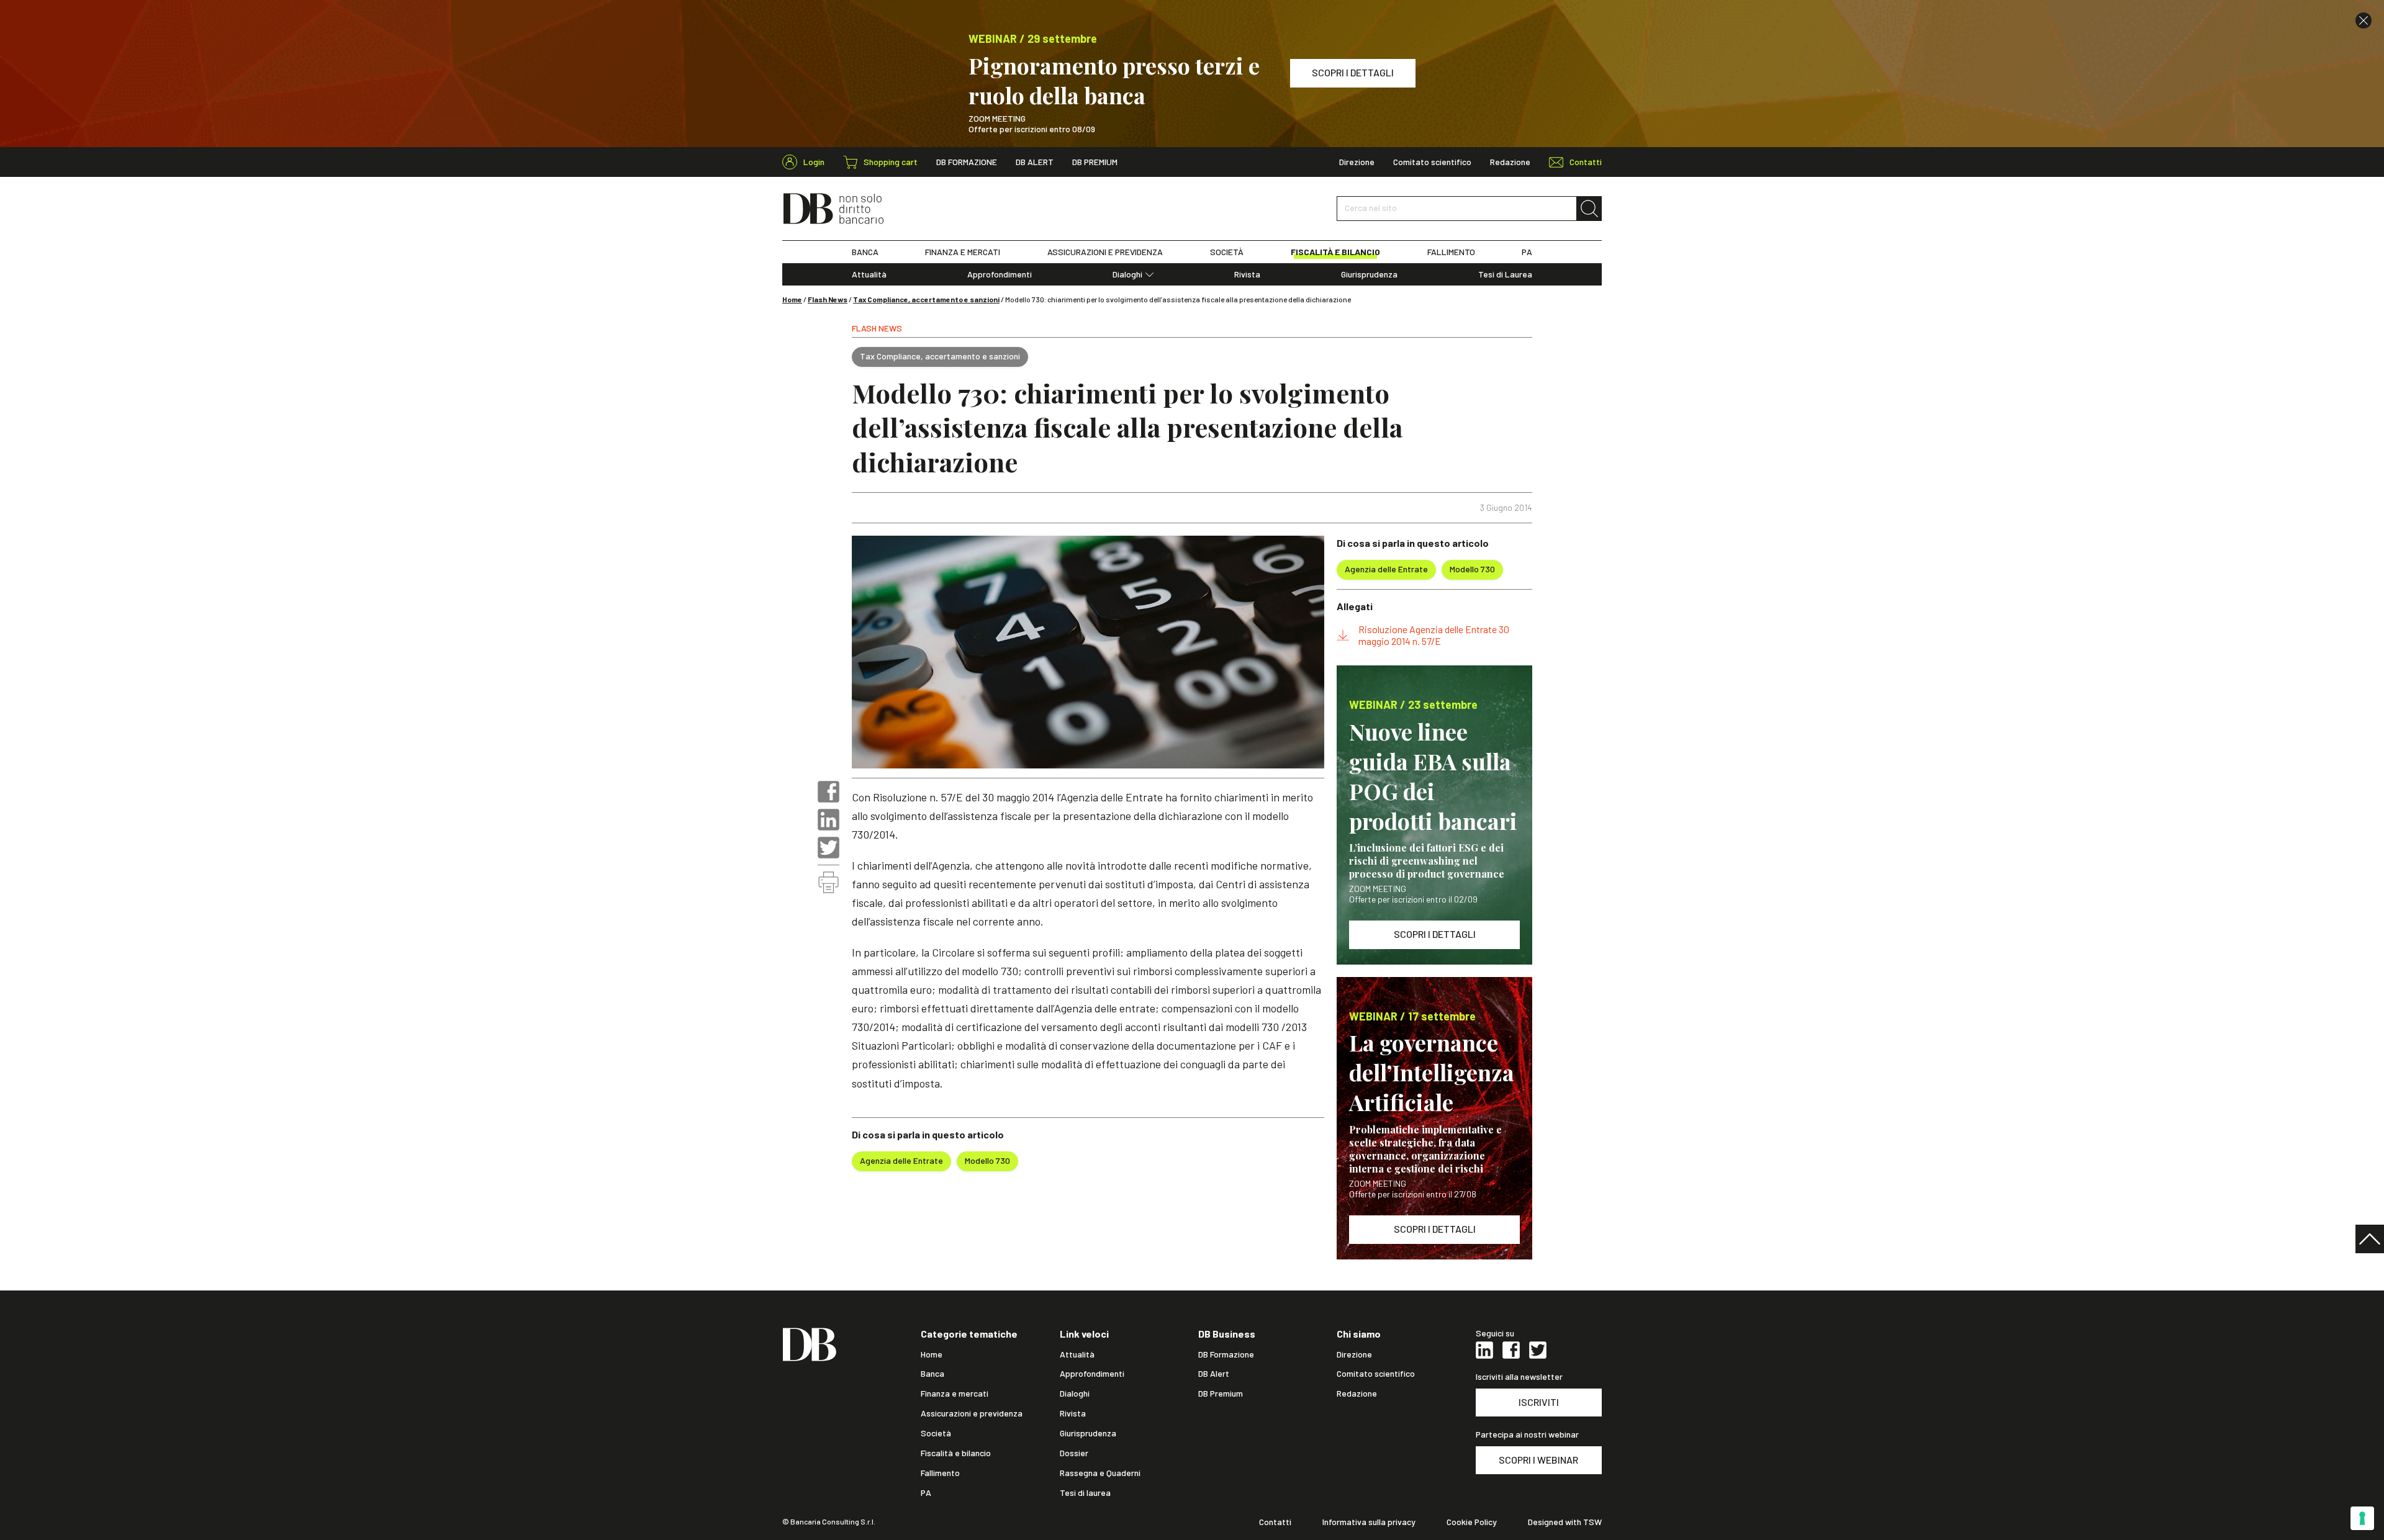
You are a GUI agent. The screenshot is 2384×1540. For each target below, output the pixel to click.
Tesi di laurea (1085, 1493)
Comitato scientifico (1432, 162)
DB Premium (1095, 162)
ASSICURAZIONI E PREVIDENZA (1105, 252)
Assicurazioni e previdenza (972, 1413)
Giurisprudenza (1369, 274)
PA (1527, 252)
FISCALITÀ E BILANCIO (1335, 252)
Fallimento (940, 1473)
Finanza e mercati (955, 1394)
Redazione (1510, 162)
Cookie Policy (1472, 1522)
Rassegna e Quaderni (1100, 1473)
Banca (932, 1374)
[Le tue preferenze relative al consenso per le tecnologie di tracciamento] (2362, 1518)
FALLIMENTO (1451, 252)
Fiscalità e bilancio (956, 1453)
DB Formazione (967, 162)
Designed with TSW (1565, 1522)
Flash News (828, 299)
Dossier (1074, 1453)
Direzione (1357, 162)
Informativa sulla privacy (1369, 1522)
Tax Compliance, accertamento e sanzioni (926, 299)
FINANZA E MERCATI (963, 252)
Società (936, 1433)
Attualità (869, 274)
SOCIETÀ (1227, 252)
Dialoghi (1127, 274)
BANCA (865, 252)
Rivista (1247, 274)
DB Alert (1035, 162)
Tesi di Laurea (1505, 274)
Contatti (1275, 1522)
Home (792, 299)
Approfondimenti (1000, 274)
